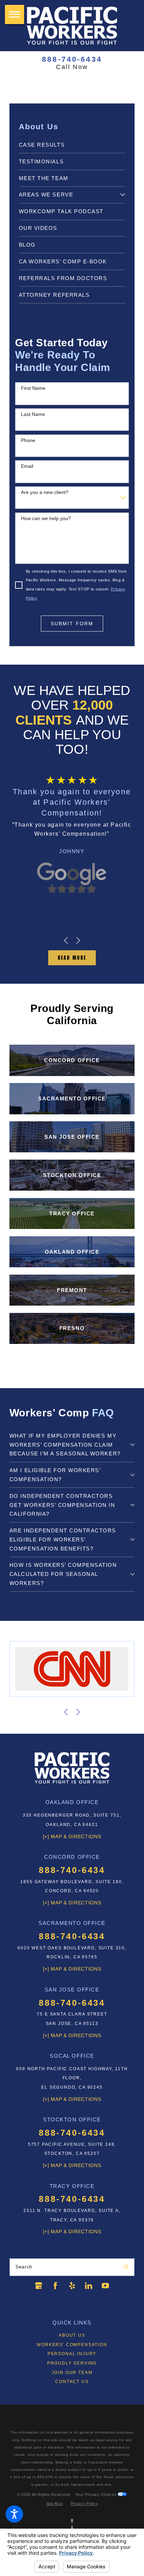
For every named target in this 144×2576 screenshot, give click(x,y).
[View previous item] (66, 940)
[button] (14, 2514)
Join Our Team (72, 2373)
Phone (28, 440)
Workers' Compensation (72, 2345)
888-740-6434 (72, 59)
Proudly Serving (72, 2363)
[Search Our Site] (126, 2267)
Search (24, 2267)
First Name (33, 388)
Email (27, 466)
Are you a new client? (45, 492)
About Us (72, 2335)
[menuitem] (72, 145)
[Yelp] (72, 2286)
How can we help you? (46, 518)
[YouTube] (105, 2286)
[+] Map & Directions (72, 1837)
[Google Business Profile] (39, 2286)
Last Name (33, 414)
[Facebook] (55, 2286)
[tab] (123, 195)
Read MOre (72, 958)
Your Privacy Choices (96, 2494)
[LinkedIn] (89, 2286)
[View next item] (78, 940)
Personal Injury (72, 2354)
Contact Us (72, 2382)
